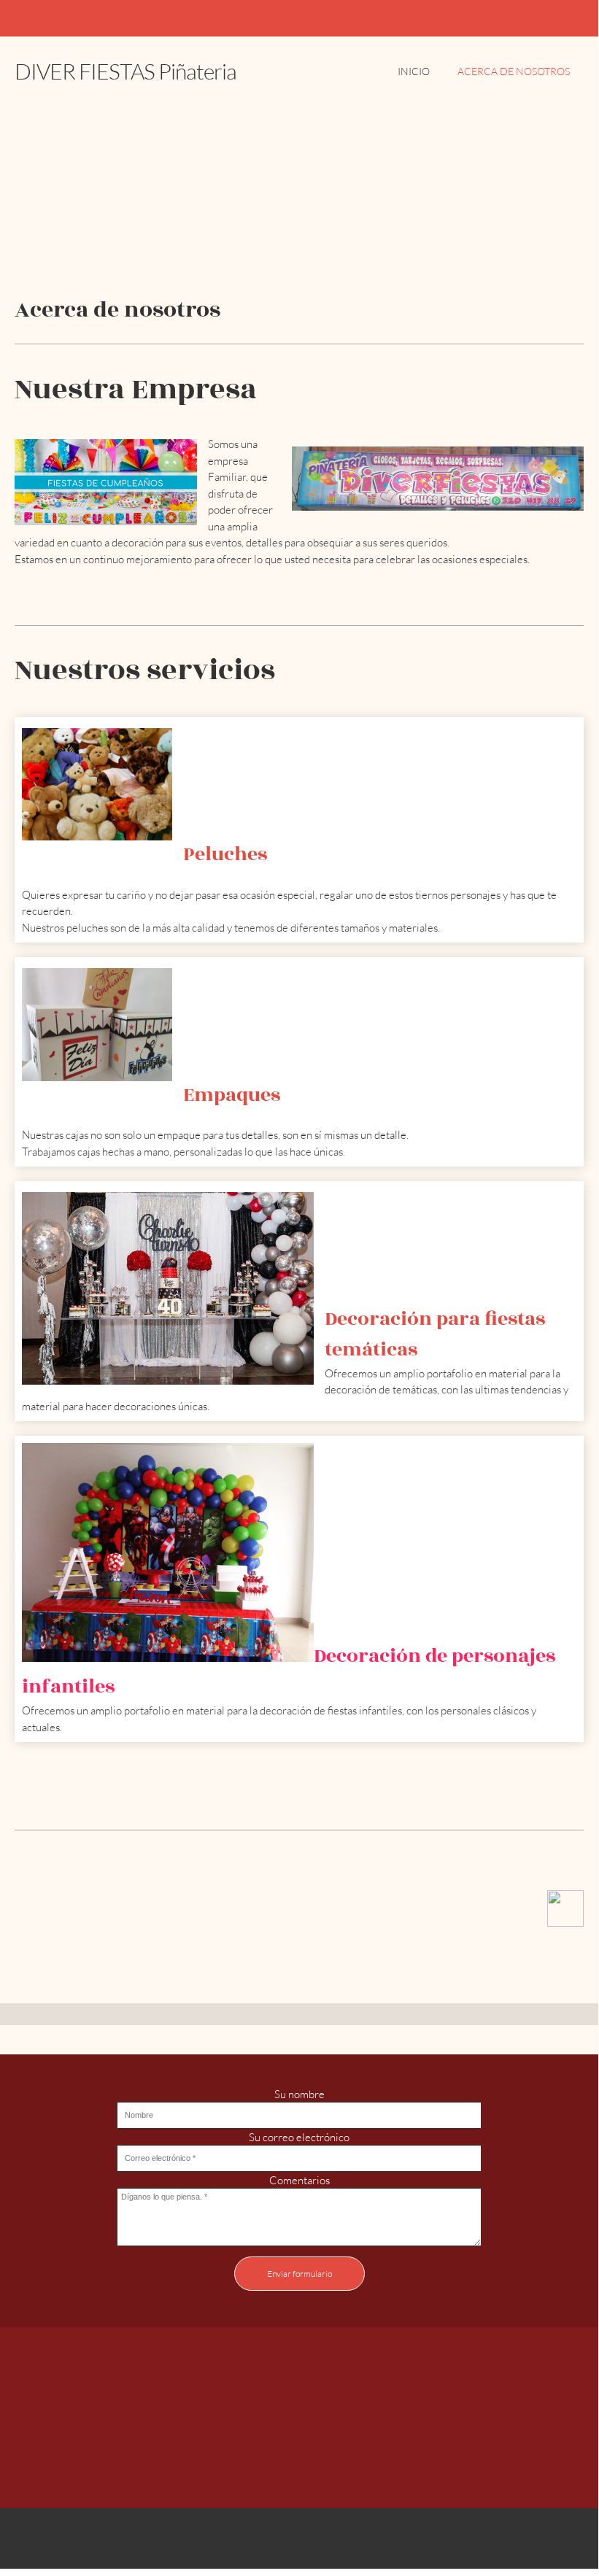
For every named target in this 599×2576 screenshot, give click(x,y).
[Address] (334, 2451)
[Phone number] (264, 2451)
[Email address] (299, 2451)
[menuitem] (414, 79)
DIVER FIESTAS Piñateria (125, 71)
